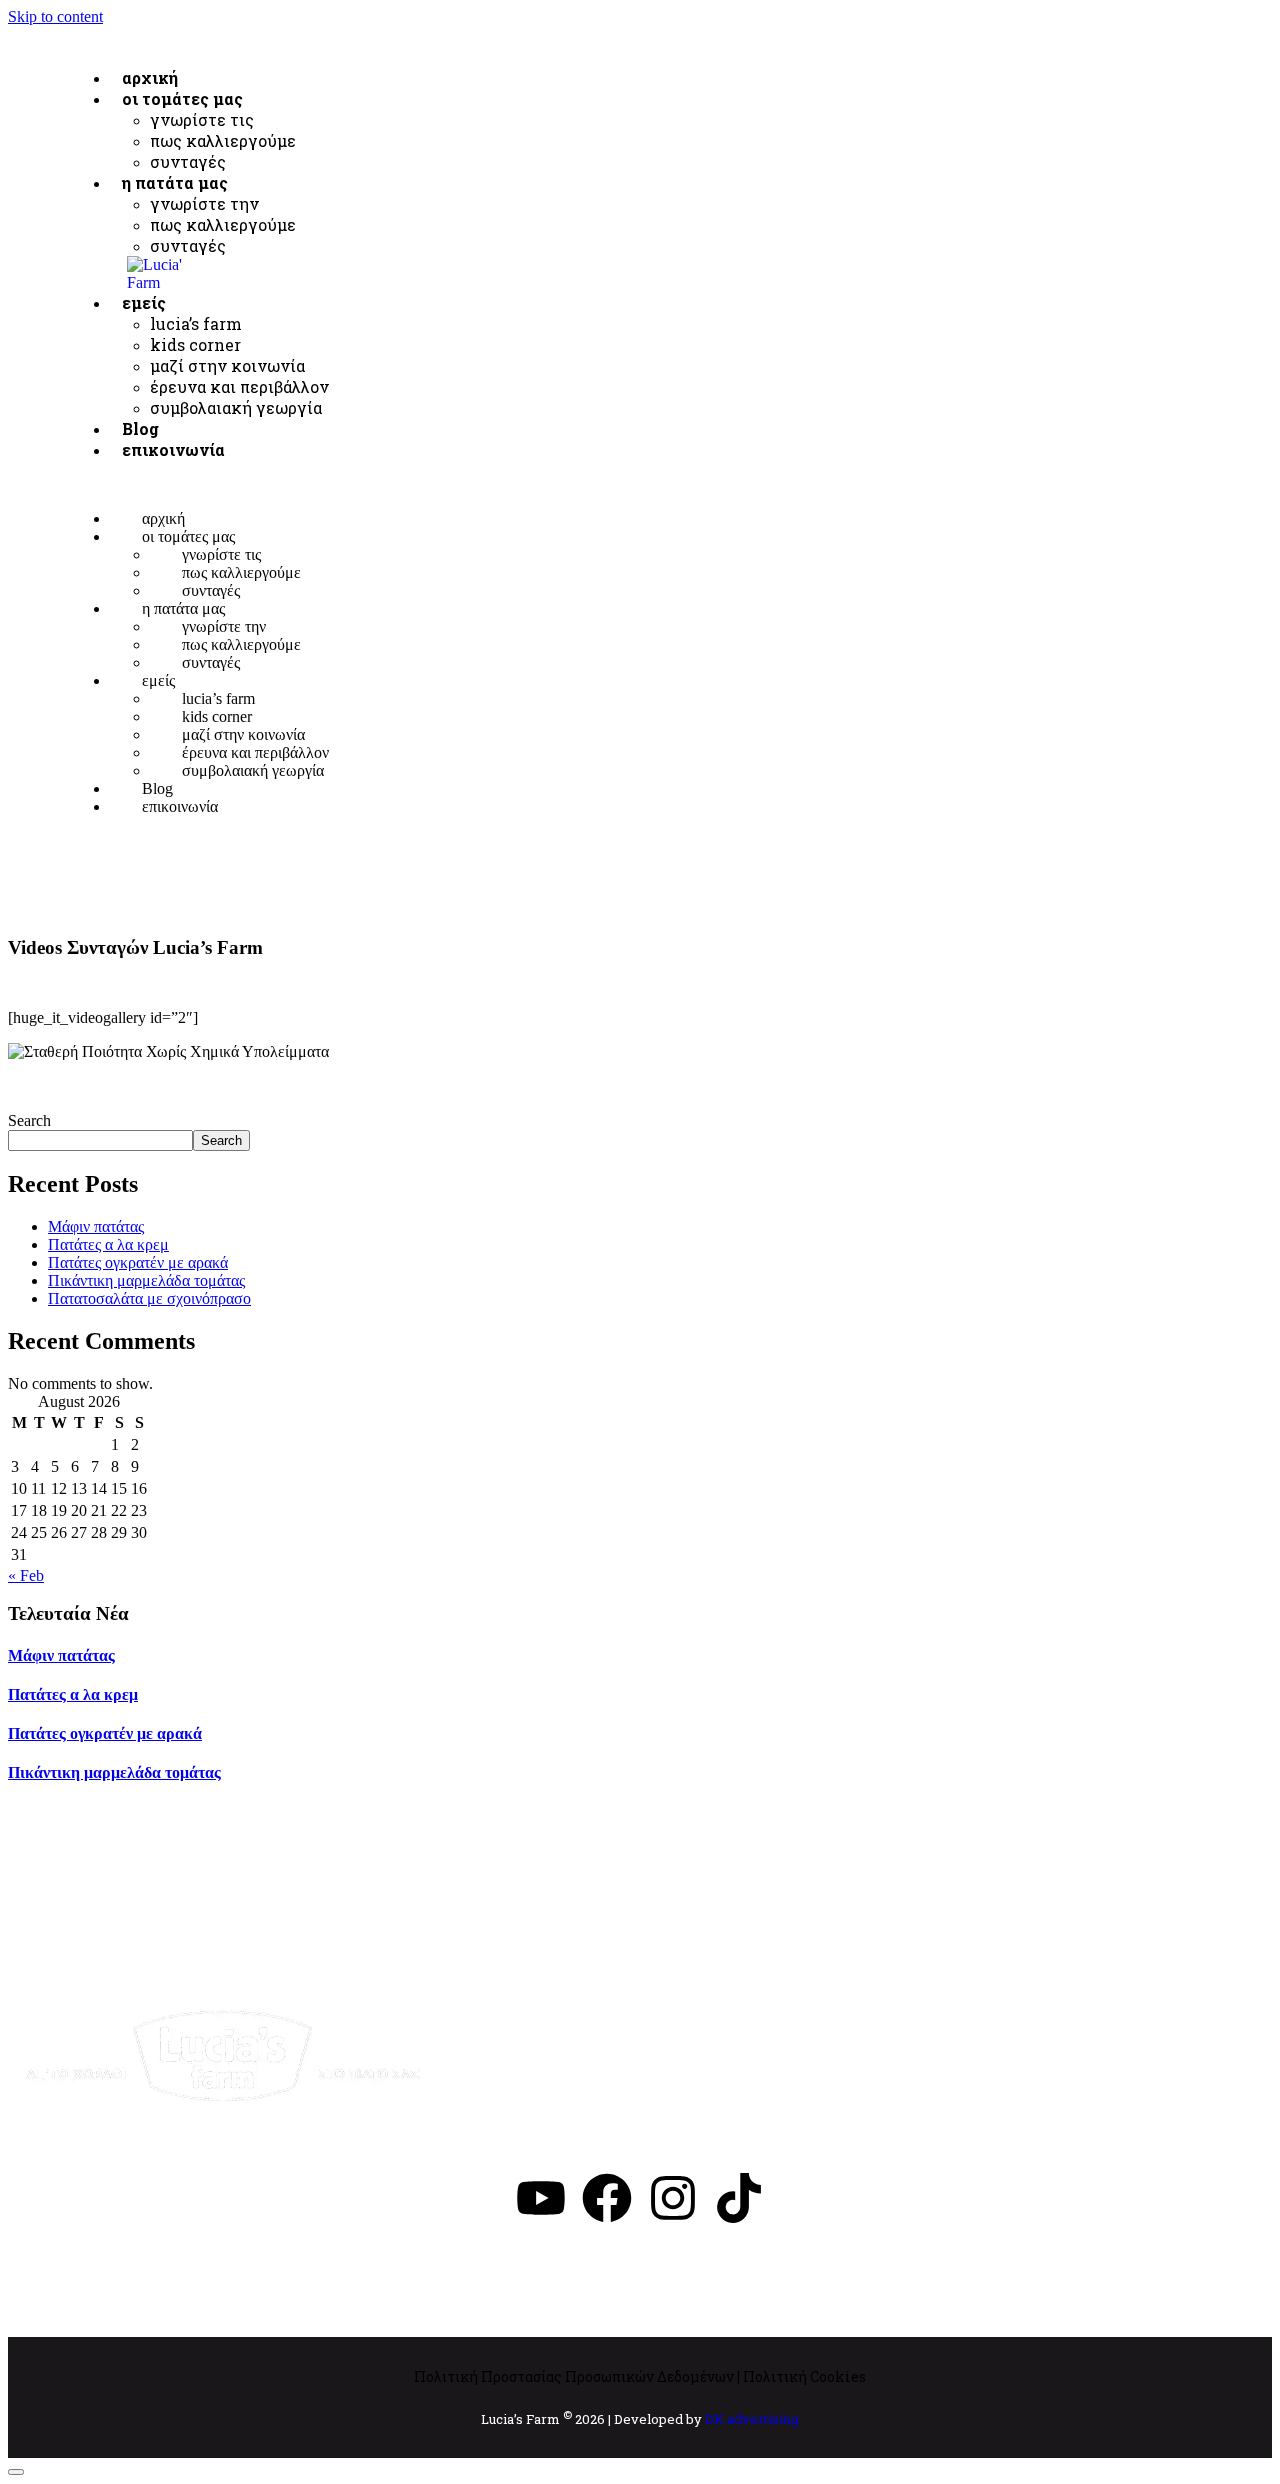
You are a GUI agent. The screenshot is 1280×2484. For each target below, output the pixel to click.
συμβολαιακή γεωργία (253, 770)
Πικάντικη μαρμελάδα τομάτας (146, 1280)
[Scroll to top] (16, 2472)
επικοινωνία (173, 449)
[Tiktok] (739, 2198)
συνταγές (188, 245)
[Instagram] (673, 2198)
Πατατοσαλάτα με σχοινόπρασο (149, 1298)
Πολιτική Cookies (804, 2376)
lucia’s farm (196, 323)
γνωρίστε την (204, 203)
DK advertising (752, 2420)
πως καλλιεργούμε (223, 224)
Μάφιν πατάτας (96, 1226)
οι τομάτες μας (182, 98)
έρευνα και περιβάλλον (239, 386)
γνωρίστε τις (202, 119)
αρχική (163, 518)
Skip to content (55, 16)
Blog (157, 788)
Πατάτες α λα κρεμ (108, 1244)
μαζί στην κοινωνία (227, 365)
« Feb (26, 1575)
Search (29, 1120)
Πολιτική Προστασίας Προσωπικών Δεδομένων (574, 2376)
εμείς (144, 302)
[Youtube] (541, 2198)
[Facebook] (607, 2198)
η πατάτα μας (175, 182)
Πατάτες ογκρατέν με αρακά (138, 1262)
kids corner (195, 344)
